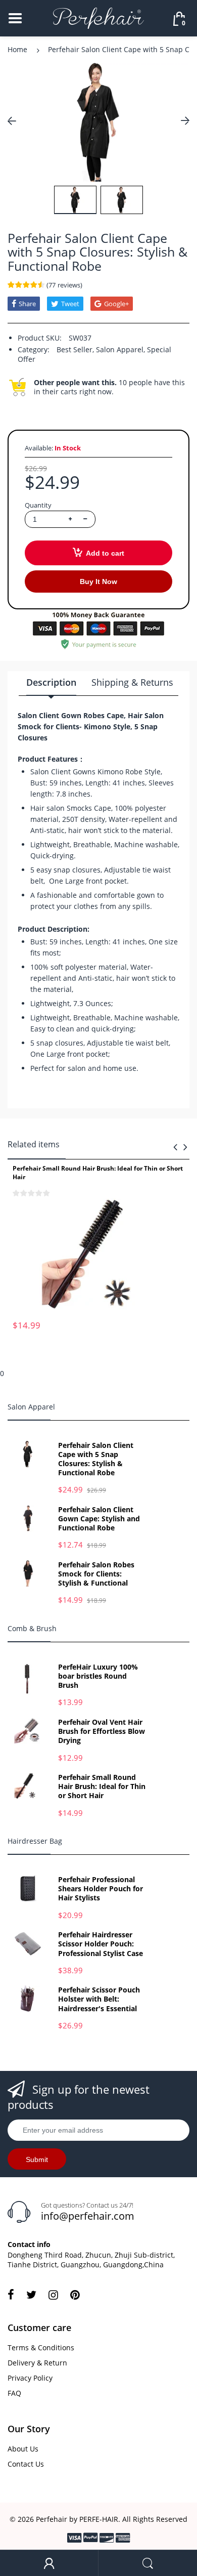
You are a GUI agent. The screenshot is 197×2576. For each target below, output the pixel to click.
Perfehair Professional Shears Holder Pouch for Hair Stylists (101, 1889)
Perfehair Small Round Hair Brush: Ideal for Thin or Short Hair (98, 1173)
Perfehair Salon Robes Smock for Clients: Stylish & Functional (96, 1574)
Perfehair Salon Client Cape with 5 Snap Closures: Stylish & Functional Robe (96, 1459)
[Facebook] (11, 2295)
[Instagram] (53, 2295)
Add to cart (105, 553)
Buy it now (98, 581)
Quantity (38, 505)
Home (17, 49)
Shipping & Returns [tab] (132, 682)
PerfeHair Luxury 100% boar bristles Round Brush (98, 1676)
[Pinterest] (75, 2295)
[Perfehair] (98, 17)
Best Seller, (75, 349)
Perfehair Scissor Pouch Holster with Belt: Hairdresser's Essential (99, 1999)
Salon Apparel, (120, 349)
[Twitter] (31, 2295)
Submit (37, 2159)
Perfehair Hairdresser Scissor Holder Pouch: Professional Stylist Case (101, 1944)
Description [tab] (51, 682)
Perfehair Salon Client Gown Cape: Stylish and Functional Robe (99, 1519)
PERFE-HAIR (99, 2519)
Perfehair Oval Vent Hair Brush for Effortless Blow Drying (102, 1731)
